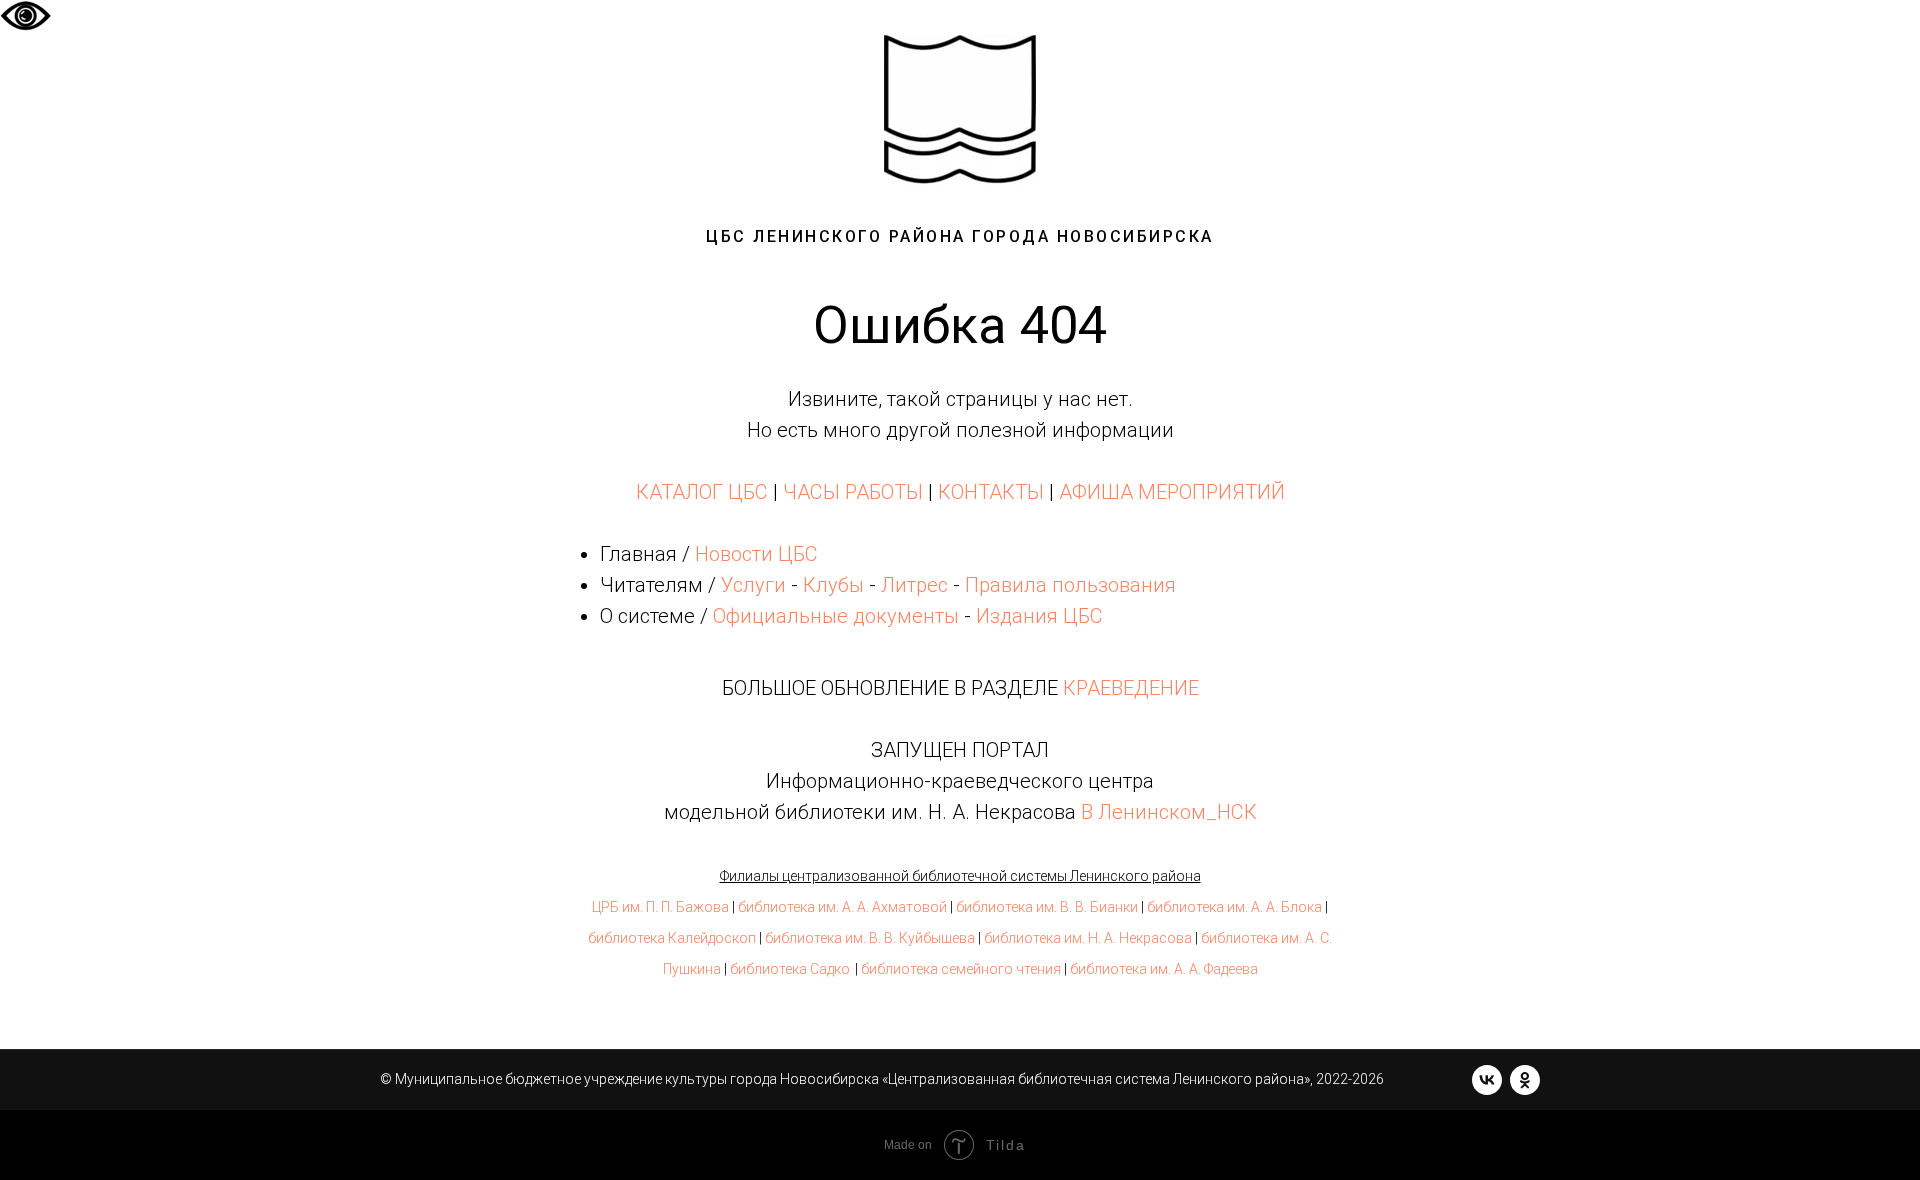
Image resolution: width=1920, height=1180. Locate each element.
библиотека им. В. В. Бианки (1047, 907)
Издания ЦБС (1037, 616)
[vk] (1487, 1080)
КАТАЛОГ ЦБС (702, 492)
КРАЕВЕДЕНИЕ (1131, 688)
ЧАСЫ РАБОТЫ (853, 492)
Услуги (753, 585)
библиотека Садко (790, 969)
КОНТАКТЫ (991, 492)
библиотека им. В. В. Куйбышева (870, 938)
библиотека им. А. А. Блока (1234, 907)
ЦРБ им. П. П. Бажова (660, 907)
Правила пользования (1070, 585)
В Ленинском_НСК (1169, 812)
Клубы (833, 585)
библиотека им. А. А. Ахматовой (842, 907)
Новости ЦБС (756, 554)
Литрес (914, 585)
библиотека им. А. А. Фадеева (1164, 969)
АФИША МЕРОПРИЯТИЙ (1172, 492)
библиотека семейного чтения (961, 969)
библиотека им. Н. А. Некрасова (1088, 938)
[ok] (1525, 1080)
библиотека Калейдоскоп (672, 938)
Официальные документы (836, 616)
